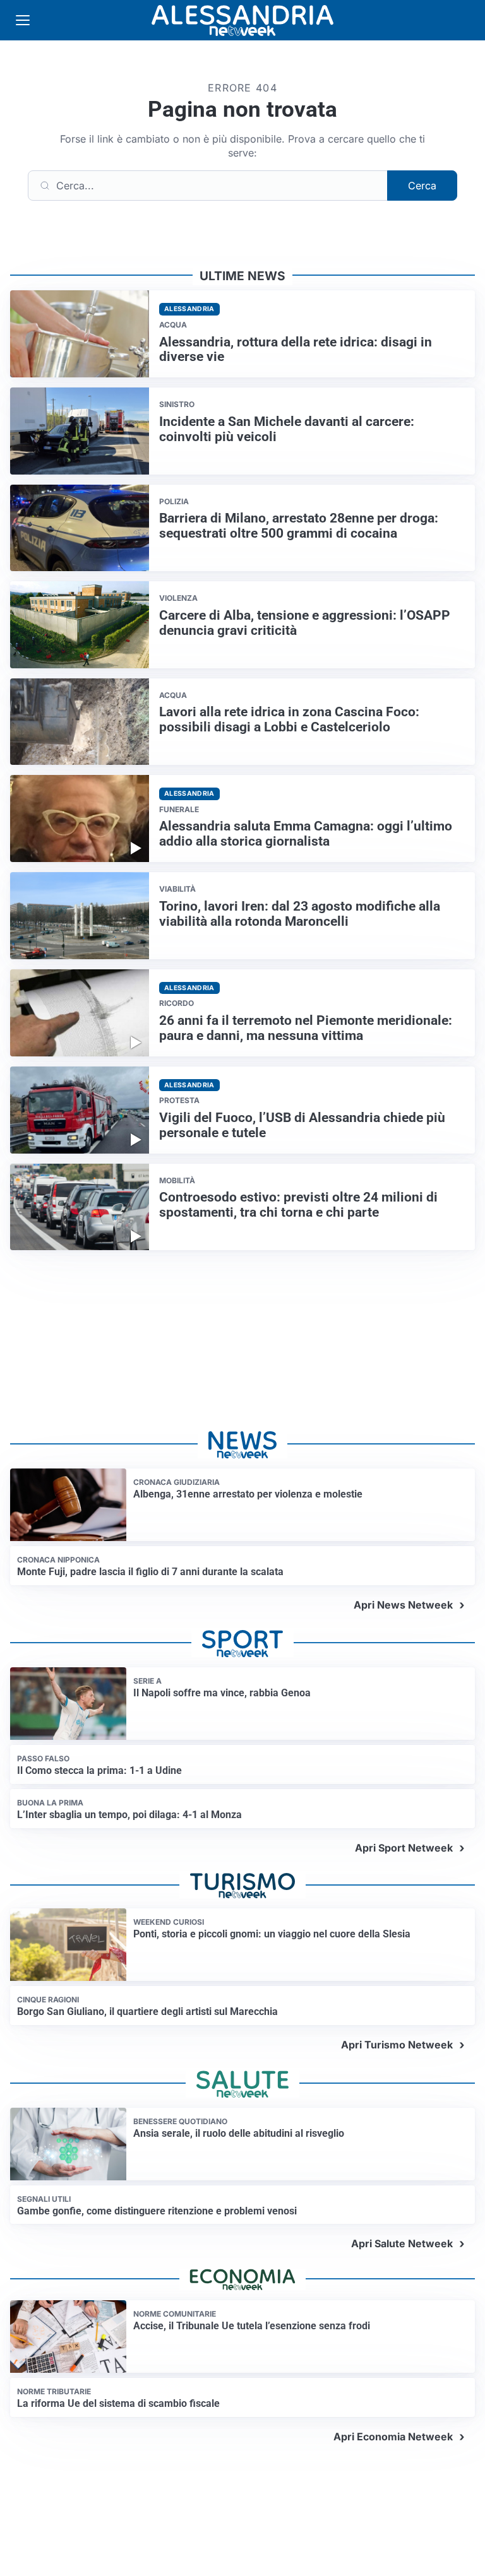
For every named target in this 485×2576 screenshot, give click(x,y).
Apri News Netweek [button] (403, 1605)
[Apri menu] (23, 20)
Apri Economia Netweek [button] (393, 2437)
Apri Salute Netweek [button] (402, 2243)
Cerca (422, 186)
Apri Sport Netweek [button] (404, 1848)
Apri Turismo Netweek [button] (397, 2045)
